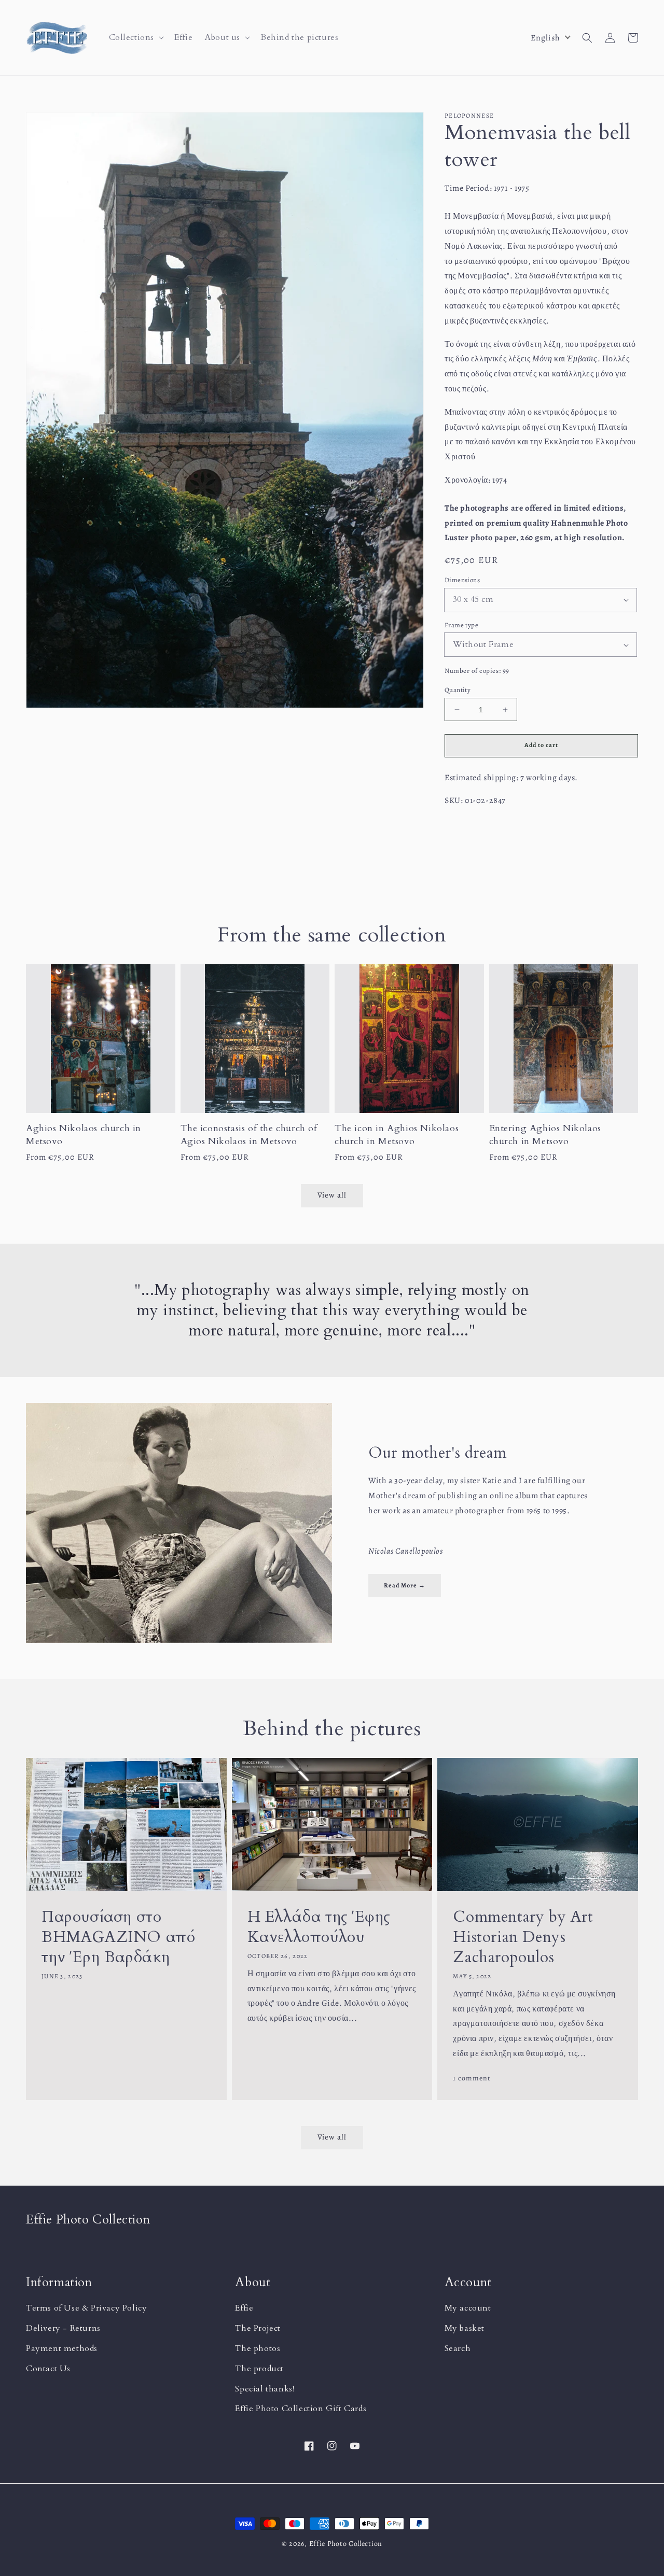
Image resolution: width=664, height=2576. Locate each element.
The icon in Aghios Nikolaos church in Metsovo (397, 1135)
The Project (258, 2328)
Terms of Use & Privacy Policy (86, 2308)
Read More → (405, 1585)
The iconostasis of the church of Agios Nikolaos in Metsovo (249, 1135)
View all (332, 2137)
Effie (244, 2308)
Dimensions (462, 580)
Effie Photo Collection (346, 2544)
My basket (465, 2328)
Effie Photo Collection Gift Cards (301, 2409)
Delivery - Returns (63, 2328)
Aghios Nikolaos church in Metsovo (84, 1135)
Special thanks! (265, 2389)
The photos (258, 2348)
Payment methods (62, 2348)
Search (458, 2348)
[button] (136, 38)
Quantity (458, 690)
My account (468, 2308)
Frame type (461, 625)
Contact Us (48, 2369)
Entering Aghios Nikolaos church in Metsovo (545, 1135)
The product (259, 2369)
